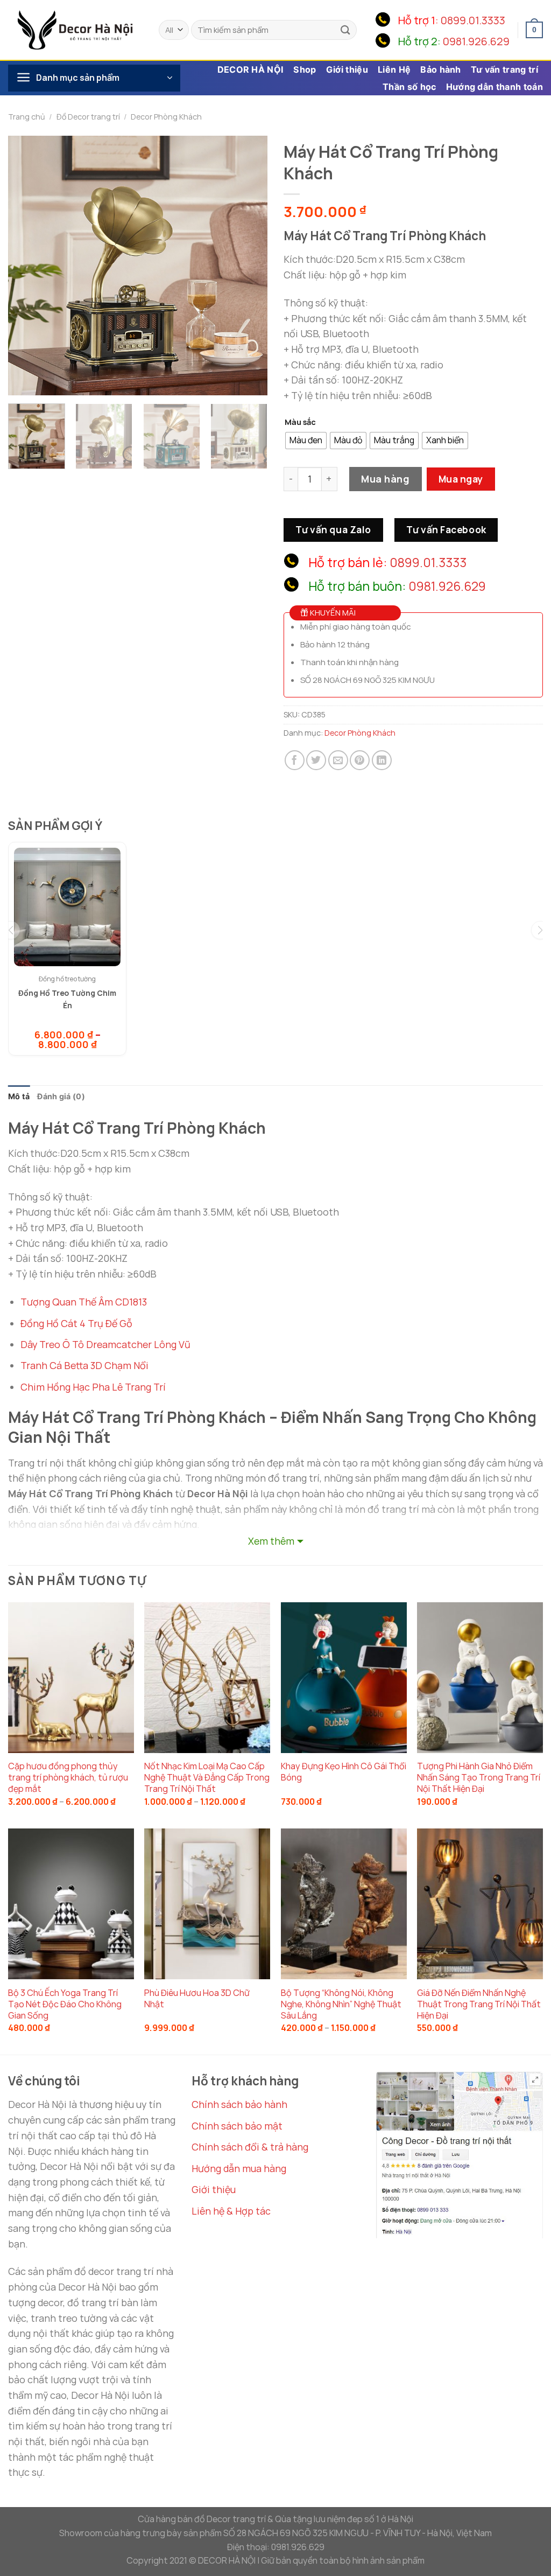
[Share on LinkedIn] (382, 760)
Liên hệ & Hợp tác (231, 2211)
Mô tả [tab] (19, 1096)
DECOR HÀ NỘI (251, 69)
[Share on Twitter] (316, 760)
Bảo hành (441, 69)
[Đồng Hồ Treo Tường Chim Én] (67, 907)
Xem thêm (271, 1541)
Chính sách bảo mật (237, 2126)
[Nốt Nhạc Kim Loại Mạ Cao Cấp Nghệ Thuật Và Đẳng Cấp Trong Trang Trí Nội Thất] (207, 1678)
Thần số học (409, 87)
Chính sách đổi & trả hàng (250, 2147)
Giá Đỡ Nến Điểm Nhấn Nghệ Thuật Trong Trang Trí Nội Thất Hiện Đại (479, 2004)
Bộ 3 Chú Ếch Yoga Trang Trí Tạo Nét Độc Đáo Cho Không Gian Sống (65, 2004)
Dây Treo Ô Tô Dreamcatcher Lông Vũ (105, 1344)
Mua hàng (385, 479)
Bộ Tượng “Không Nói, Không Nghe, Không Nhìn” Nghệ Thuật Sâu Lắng (341, 2004)
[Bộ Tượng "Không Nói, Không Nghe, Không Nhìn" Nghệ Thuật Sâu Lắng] (344, 1904)
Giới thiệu (347, 69)
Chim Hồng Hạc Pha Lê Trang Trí (93, 1387)
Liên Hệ (394, 69)
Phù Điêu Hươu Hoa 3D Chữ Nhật (197, 1999)
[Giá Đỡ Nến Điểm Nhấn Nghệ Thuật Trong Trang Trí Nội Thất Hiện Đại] (480, 1904)
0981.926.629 (476, 41)
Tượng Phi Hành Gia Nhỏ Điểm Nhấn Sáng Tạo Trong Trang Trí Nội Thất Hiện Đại (479, 1778)
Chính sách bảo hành (239, 2104)
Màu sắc (300, 422)
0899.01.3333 (473, 20)
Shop (305, 69)
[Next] (249, 266)
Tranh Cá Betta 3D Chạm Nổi (84, 1365)
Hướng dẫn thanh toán (495, 87)
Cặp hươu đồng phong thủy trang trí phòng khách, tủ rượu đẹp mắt (68, 1778)
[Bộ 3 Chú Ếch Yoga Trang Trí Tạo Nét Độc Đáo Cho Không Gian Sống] (71, 1904)
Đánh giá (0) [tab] (61, 1096)
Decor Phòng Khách (166, 117)
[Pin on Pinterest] (360, 760)
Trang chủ (27, 117)
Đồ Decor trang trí (88, 117)
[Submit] (345, 30)
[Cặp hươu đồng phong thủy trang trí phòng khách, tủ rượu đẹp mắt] (71, 1678)
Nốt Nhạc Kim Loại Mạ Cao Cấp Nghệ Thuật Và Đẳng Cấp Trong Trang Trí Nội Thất (207, 1778)
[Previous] (27, 266)
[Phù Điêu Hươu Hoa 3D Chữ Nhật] (207, 1904)
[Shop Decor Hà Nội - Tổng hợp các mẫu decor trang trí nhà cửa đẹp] (75, 30)
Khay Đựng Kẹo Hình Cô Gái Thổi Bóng (344, 1772)
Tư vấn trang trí (504, 69)
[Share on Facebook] (295, 760)
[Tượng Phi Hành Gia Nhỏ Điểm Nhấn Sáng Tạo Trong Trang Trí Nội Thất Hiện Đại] (480, 1678)
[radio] (306, 441)
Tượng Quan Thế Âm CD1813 (84, 1302)
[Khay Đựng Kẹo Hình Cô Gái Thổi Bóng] (344, 1678)
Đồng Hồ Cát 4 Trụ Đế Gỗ (76, 1323)
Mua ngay (461, 479)
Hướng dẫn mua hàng (239, 2168)
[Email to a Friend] (338, 760)
